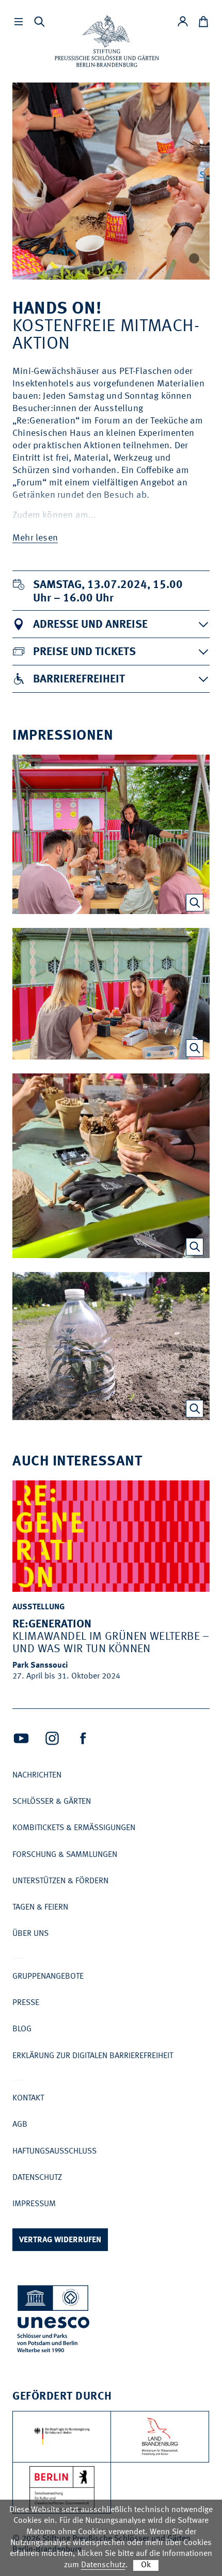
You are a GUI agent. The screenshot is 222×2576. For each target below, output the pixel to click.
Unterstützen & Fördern (60, 1881)
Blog (22, 2029)
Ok (146, 2565)
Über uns (30, 1934)
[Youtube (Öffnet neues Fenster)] (21, 1738)
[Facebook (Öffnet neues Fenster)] (83, 1738)
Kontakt (28, 2098)
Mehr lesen (35, 538)
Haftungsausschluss (54, 2151)
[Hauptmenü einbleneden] (19, 22)
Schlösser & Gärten (52, 1802)
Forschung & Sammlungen (65, 1855)
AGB (20, 2125)
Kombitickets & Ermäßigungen (74, 1828)
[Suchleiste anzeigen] (39, 22)
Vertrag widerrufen (60, 2240)
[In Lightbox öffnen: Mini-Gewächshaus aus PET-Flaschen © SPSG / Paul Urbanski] (195, 1409)
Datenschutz (37, 2178)
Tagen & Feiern (40, 1907)
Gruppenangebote (48, 1977)
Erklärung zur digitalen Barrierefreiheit (93, 2056)
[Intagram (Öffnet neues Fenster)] (52, 1738)
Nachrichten (37, 1775)
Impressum (34, 2204)
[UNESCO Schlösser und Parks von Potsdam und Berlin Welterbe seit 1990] (54, 2321)
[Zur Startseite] (107, 41)
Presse (26, 2003)
